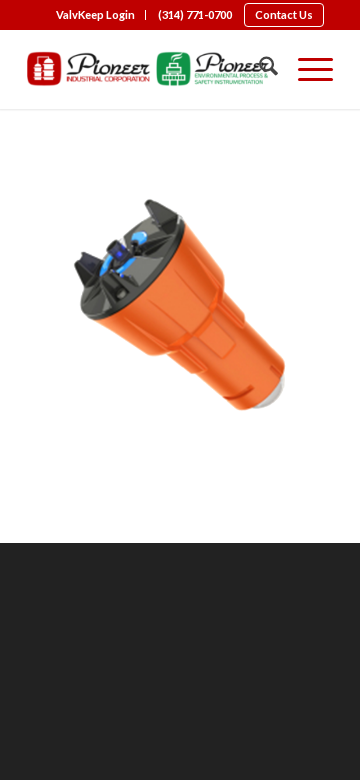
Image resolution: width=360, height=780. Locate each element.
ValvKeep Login (95, 14)
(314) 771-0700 (195, 14)
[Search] (258, 69)
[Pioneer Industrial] (149, 69)
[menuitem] (96, 15)
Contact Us (284, 14)
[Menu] (305, 69)
